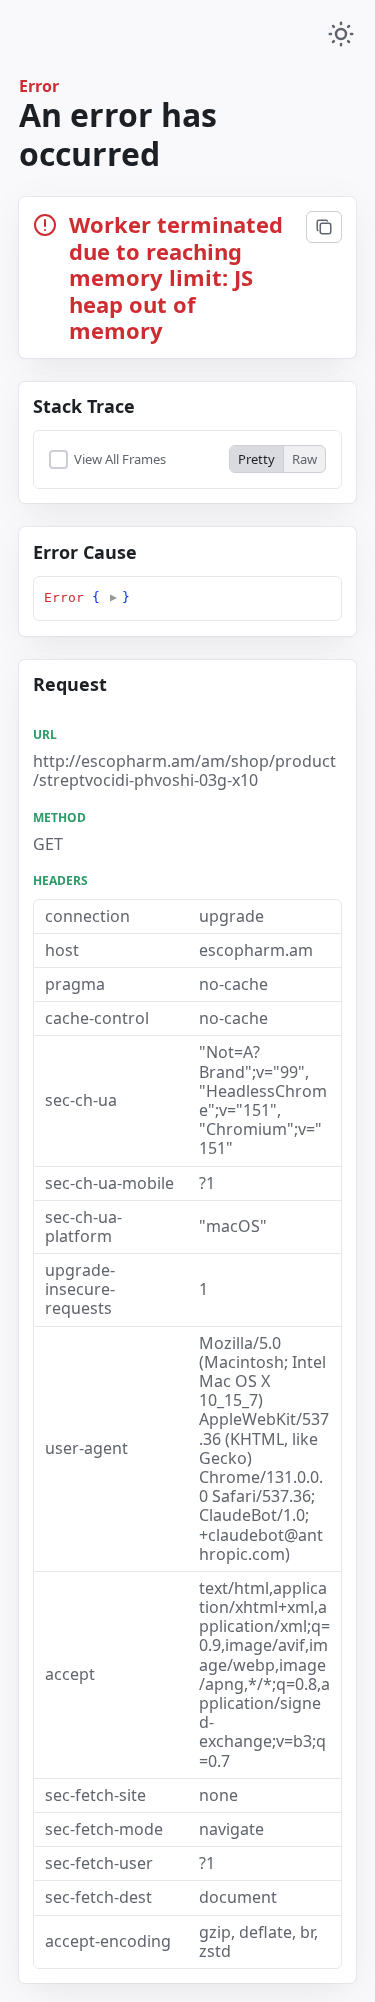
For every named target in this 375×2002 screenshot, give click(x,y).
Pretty (256, 459)
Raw (304, 459)
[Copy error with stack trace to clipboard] (324, 227)
